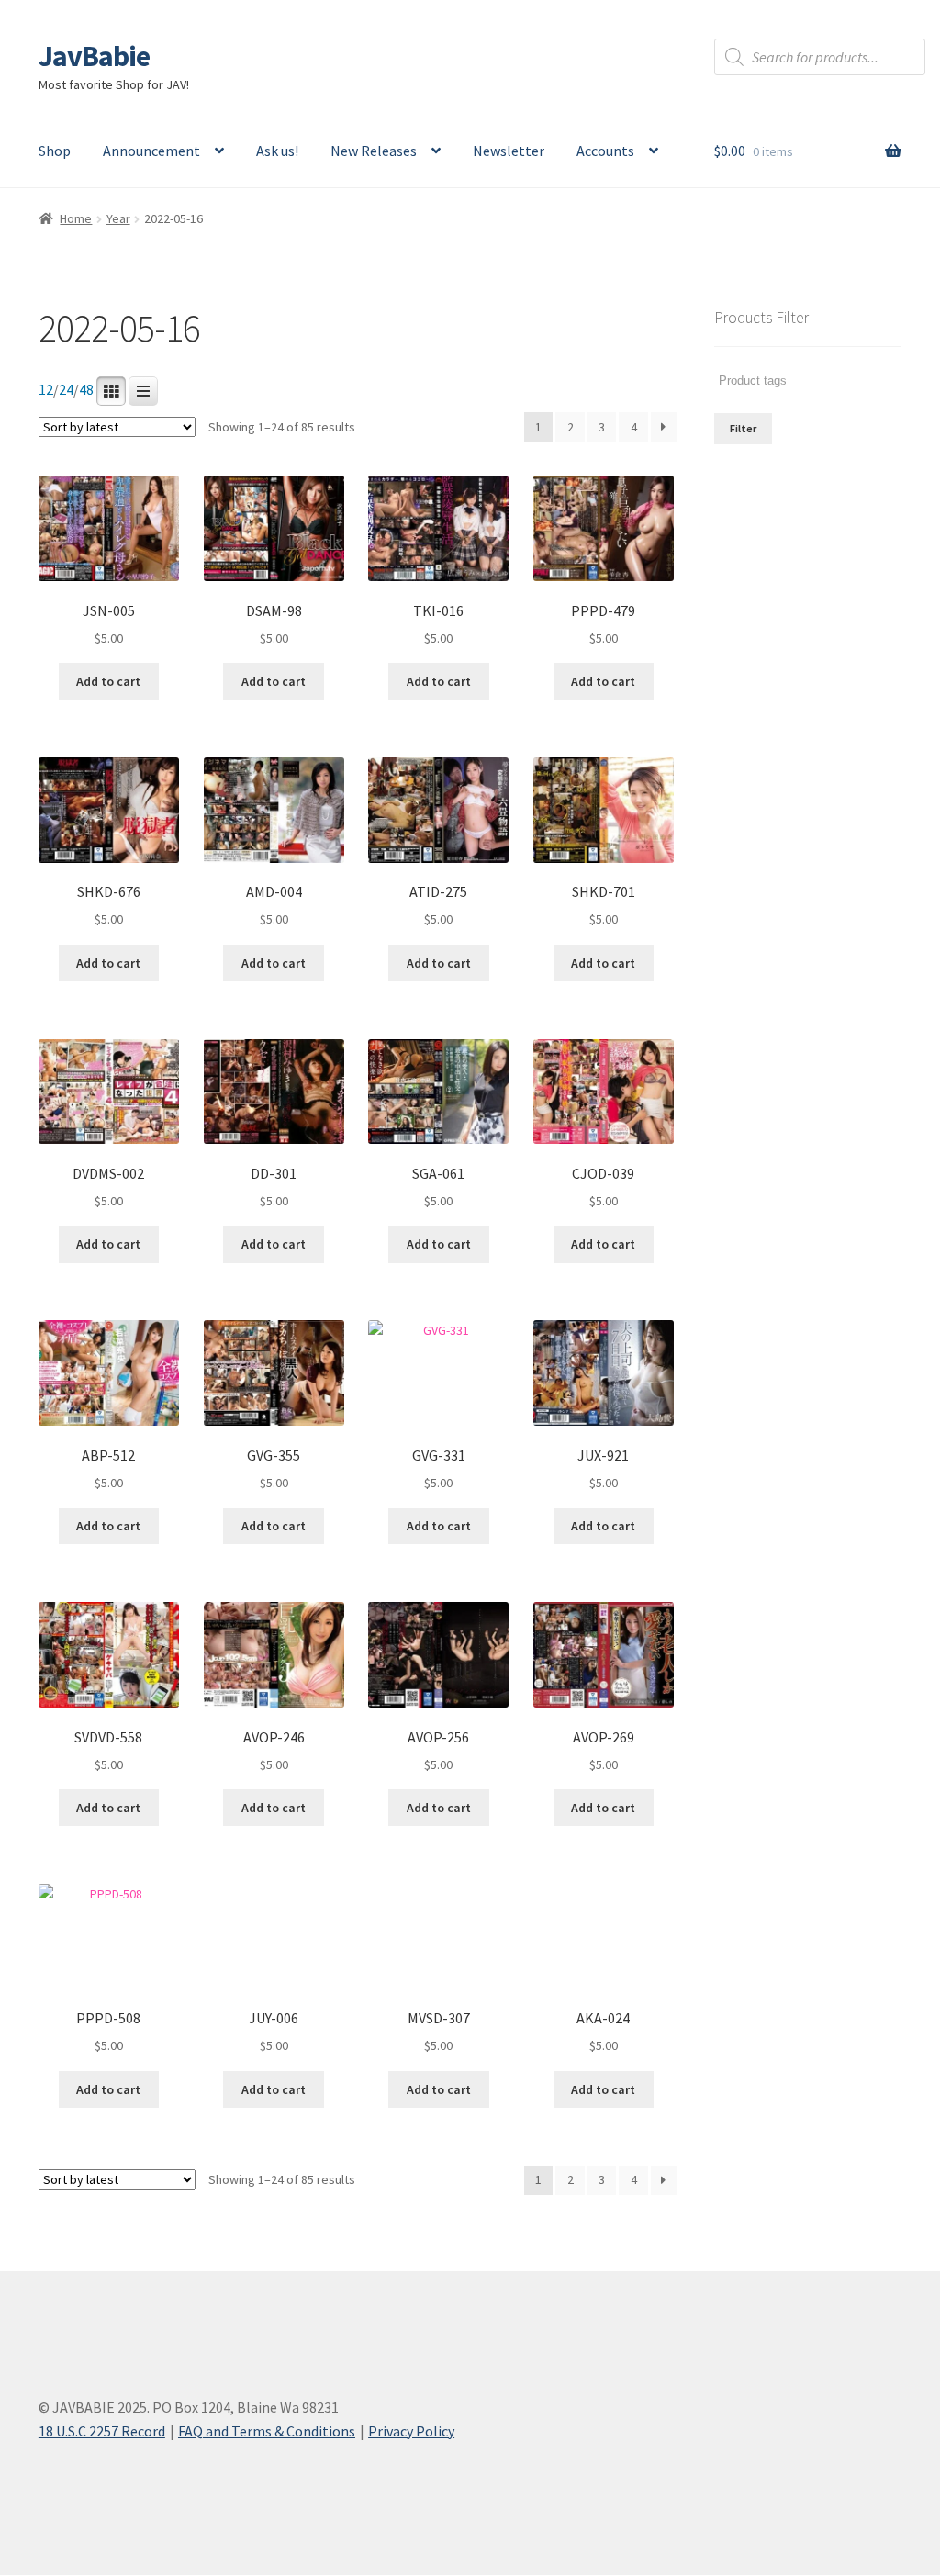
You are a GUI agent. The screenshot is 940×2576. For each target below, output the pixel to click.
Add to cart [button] (108, 681)
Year (118, 218)
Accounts (605, 151)
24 (66, 390)
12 (46, 390)
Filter (743, 428)
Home (76, 218)
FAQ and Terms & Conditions (267, 2431)
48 (86, 390)
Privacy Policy (411, 2431)
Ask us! (277, 151)
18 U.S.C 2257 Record (102, 2431)
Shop (55, 151)
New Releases (374, 151)
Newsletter (509, 151)
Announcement (151, 151)
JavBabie (94, 56)
